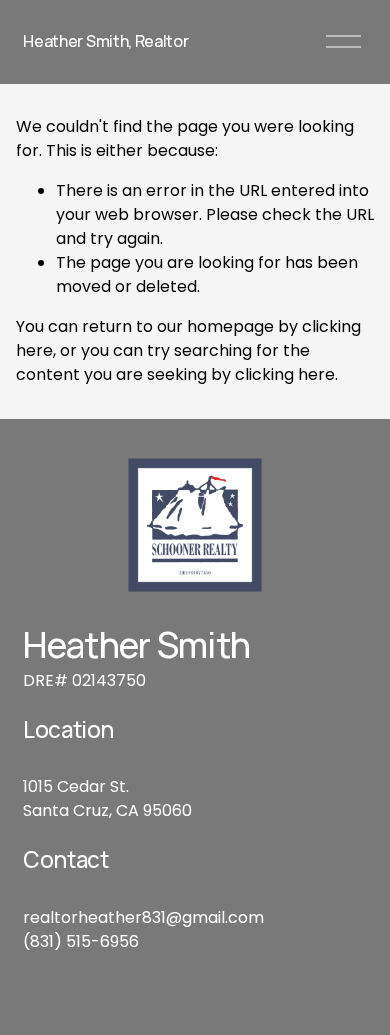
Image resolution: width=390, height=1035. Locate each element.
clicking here (285, 374)
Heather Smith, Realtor (105, 41)
